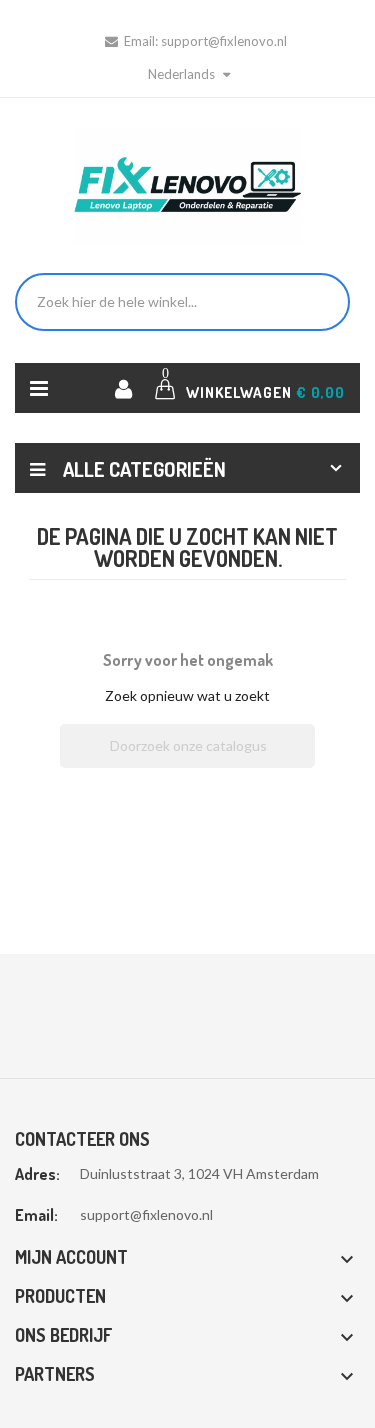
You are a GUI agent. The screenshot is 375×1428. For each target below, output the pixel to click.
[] (307, 762)
